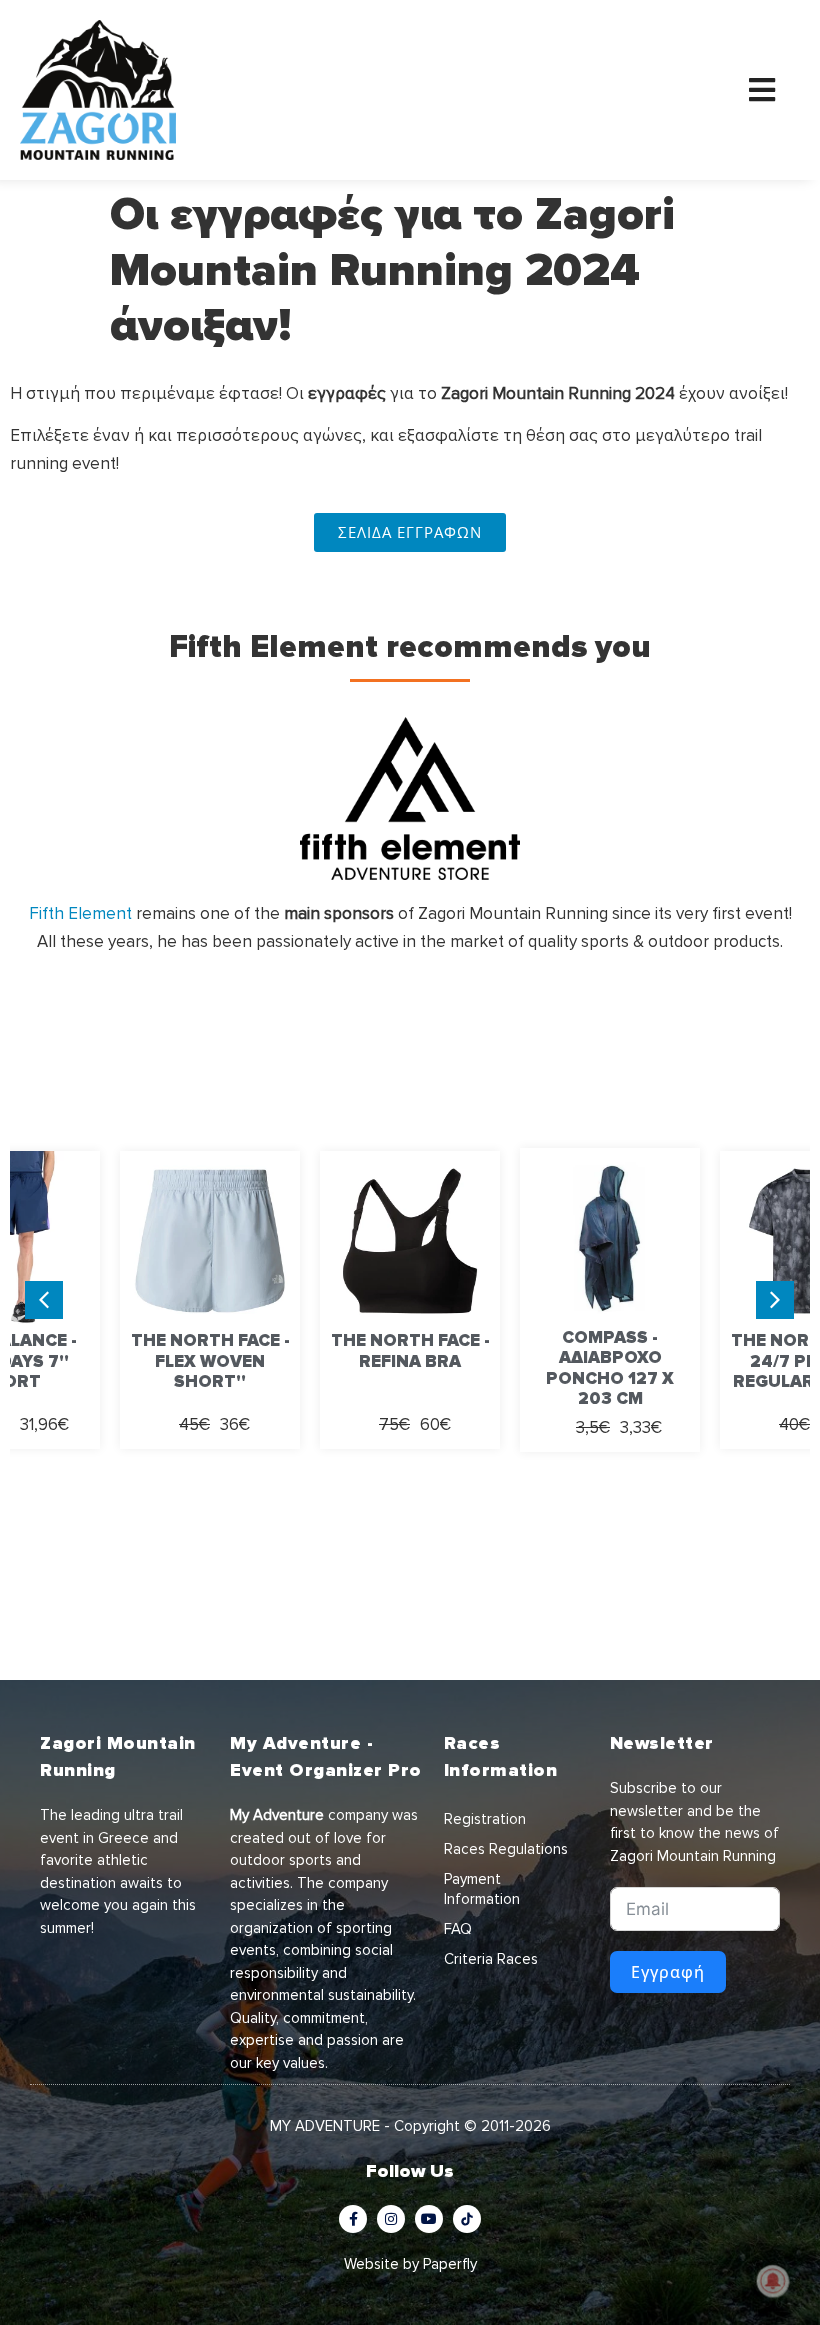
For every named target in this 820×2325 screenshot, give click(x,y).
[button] (775, 1300)
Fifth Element (80, 913)
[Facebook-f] (353, 2219)
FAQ (458, 1929)
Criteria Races (491, 1959)
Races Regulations (506, 1849)
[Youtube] (429, 2219)
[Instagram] (391, 2219)
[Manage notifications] (773, 2281)
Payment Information (482, 1889)
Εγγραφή (668, 1972)
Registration (485, 1819)
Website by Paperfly (410, 2264)
